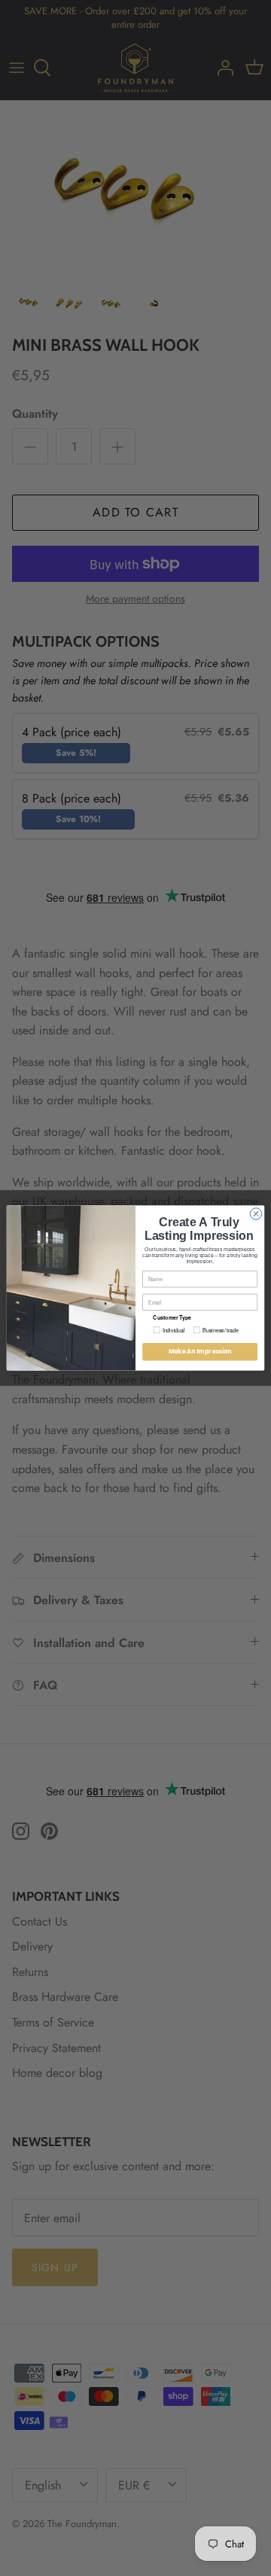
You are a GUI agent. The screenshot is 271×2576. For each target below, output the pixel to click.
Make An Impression (200, 1352)
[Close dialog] (256, 1214)
